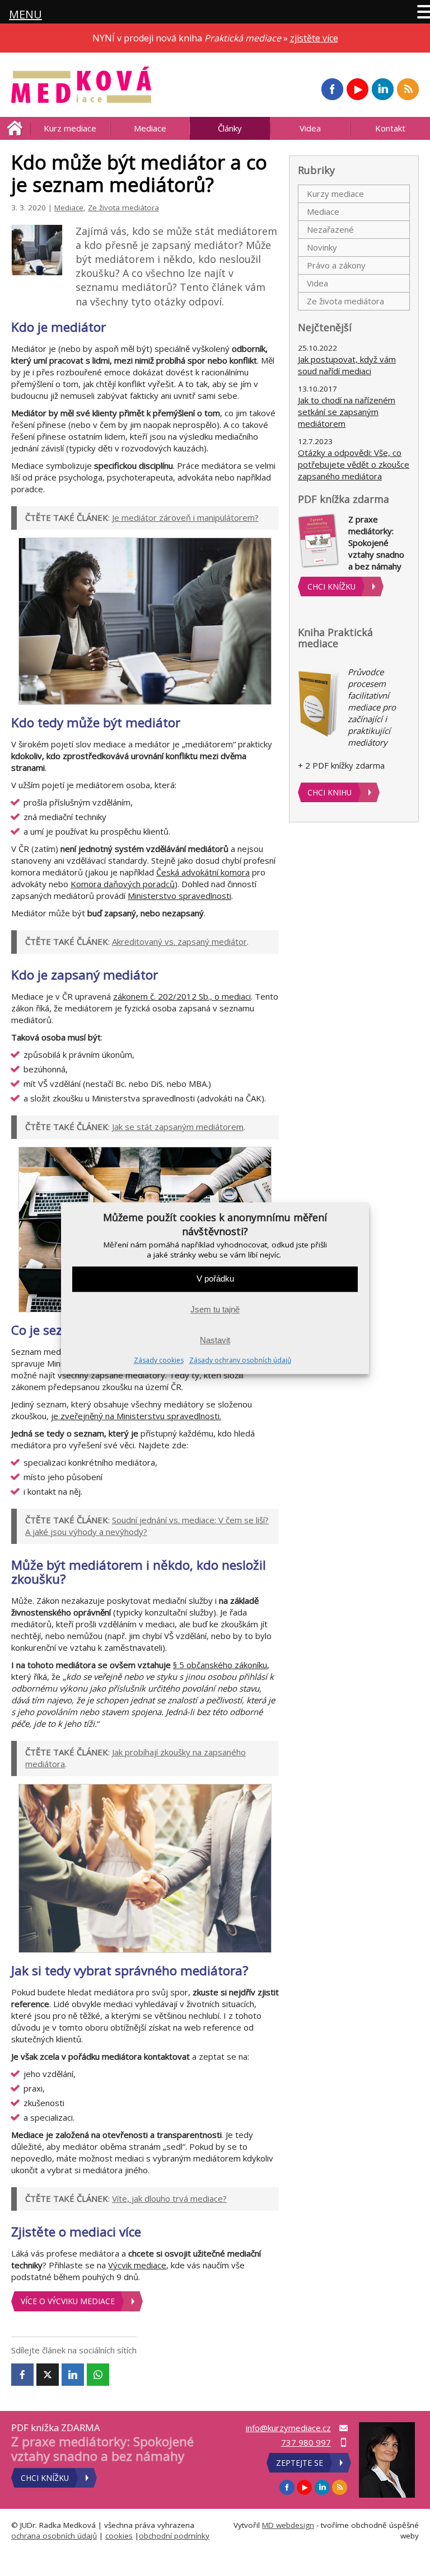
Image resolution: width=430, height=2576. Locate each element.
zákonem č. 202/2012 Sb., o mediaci (182, 996)
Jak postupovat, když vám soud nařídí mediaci (347, 365)
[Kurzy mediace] (81, 85)
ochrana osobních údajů (54, 2536)
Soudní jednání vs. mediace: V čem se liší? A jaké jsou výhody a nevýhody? (147, 1526)
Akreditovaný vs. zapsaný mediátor (179, 941)
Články (230, 128)
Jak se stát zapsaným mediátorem (178, 1127)
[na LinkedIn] (382, 89)
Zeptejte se (300, 2463)
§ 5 (180, 1665)
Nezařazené (330, 229)
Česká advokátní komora (203, 872)
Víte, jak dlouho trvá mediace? (169, 2198)
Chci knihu (329, 792)
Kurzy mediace (335, 194)
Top (403, 2549)
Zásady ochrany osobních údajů (240, 1360)
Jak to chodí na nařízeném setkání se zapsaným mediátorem (347, 412)
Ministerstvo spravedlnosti (179, 896)
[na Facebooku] (332, 89)
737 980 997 (306, 2442)
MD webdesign (288, 2525)
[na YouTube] (357, 89)
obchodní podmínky (174, 2536)
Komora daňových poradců (123, 884)
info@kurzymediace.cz (288, 2428)
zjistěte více (314, 38)
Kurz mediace (70, 128)
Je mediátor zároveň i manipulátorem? (185, 517)
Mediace (150, 128)
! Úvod (15, 128)
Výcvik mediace (137, 2265)
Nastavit (215, 1341)
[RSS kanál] (408, 89)
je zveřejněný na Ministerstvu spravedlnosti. (136, 1416)
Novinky (322, 247)
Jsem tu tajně (215, 1310)
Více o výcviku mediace (68, 2301)
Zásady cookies (159, 1360)
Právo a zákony (336, 265)
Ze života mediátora (123, 208)
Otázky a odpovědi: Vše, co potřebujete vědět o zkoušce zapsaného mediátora (354, 464)
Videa (310, 128)
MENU (25, 14)
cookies (119, 2536)
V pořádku (215, 1279)
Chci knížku (331, 587)
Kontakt (390, 128)
